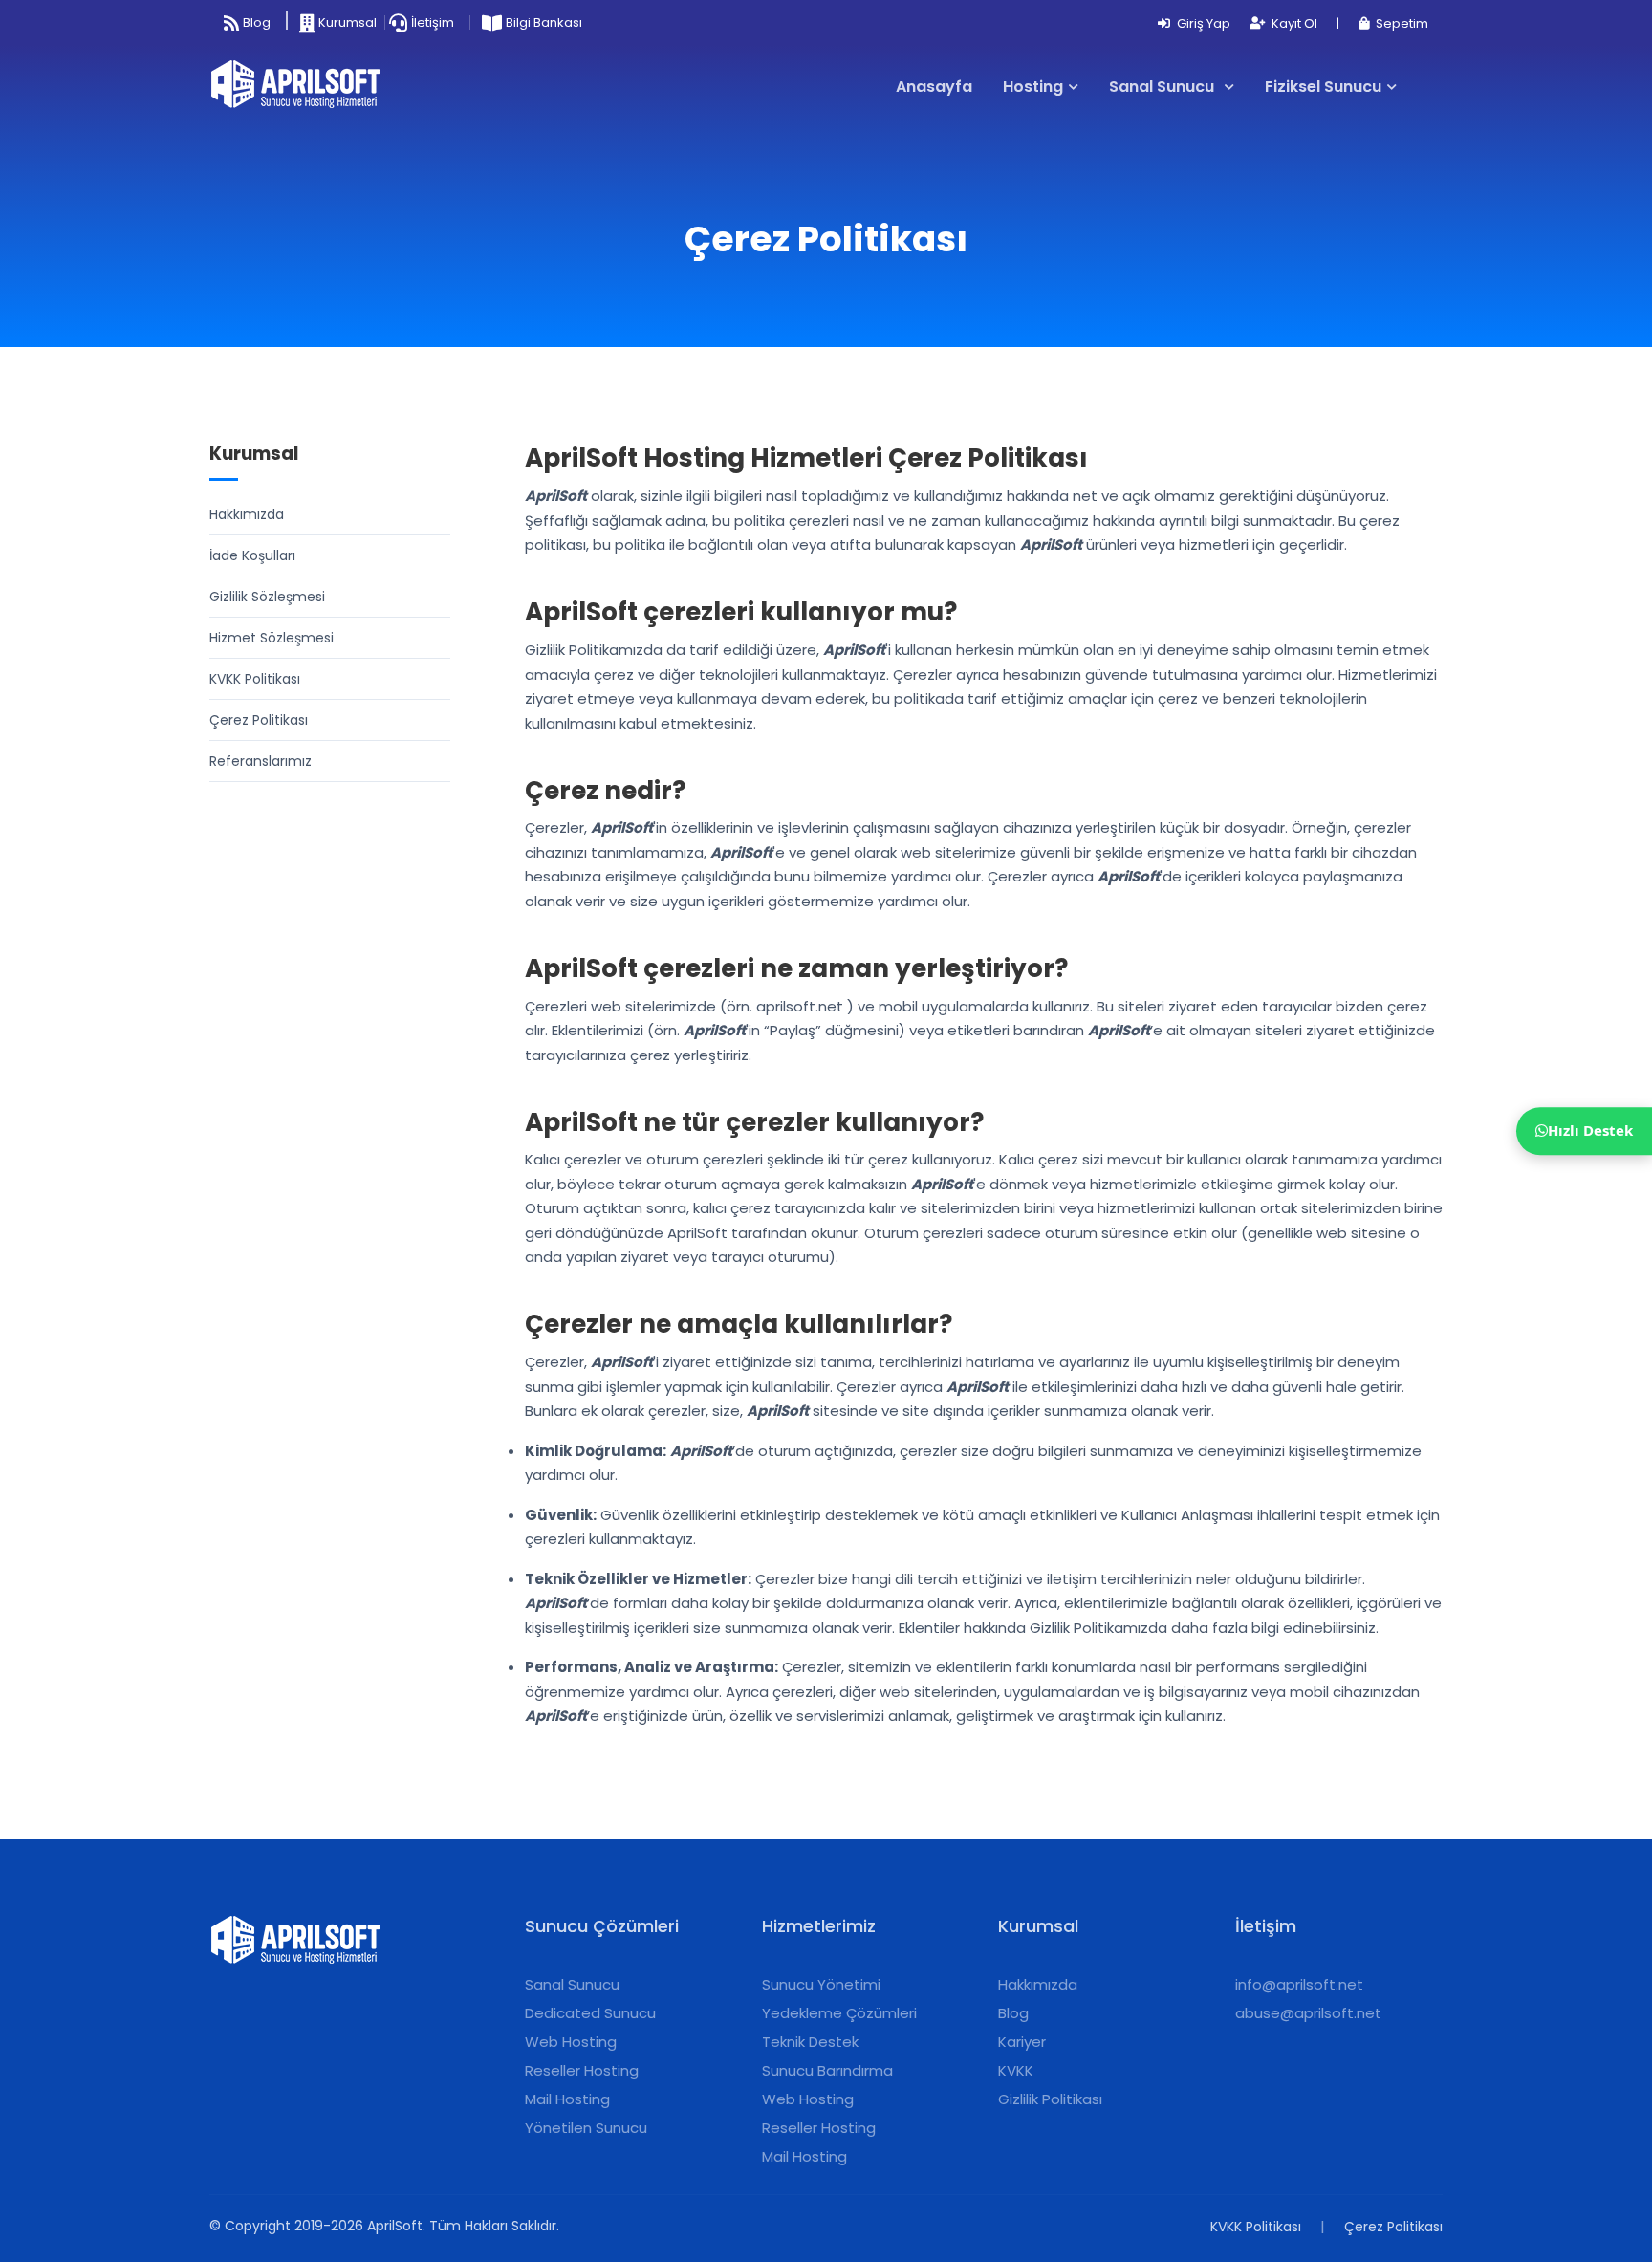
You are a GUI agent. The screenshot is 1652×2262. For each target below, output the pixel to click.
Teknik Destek (810, 2042)
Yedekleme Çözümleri (839, 2013)
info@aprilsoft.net (1299, 1984)
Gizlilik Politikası (1050, 2099)
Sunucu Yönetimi (821, 1984)
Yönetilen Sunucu (586, 2128)
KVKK (1016, 2070)
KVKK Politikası (255, 679)
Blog (1013, 2013)
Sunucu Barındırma (827, 2070)
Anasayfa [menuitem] (934, 87)
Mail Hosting (567, 2099)
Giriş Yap (1202, 23)
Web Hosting (571, 2042)
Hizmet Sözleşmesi (272, 638)
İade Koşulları (252, 555)
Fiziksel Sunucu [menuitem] (1323, 87)
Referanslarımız (261, 761)
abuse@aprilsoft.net (1308, 2013)
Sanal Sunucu (572, 1984)
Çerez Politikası (259, 720)
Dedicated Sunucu (590, 2013)
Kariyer (1022, 2042)
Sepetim (1401, 23)
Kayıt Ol (1293, 23)
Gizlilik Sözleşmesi (267, 597)
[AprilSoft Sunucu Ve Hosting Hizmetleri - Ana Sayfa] (303, 87)
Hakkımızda (247, 514)
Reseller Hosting (582, 2070)
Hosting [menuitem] (1033, 87)
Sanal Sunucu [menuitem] (1163, 87)
